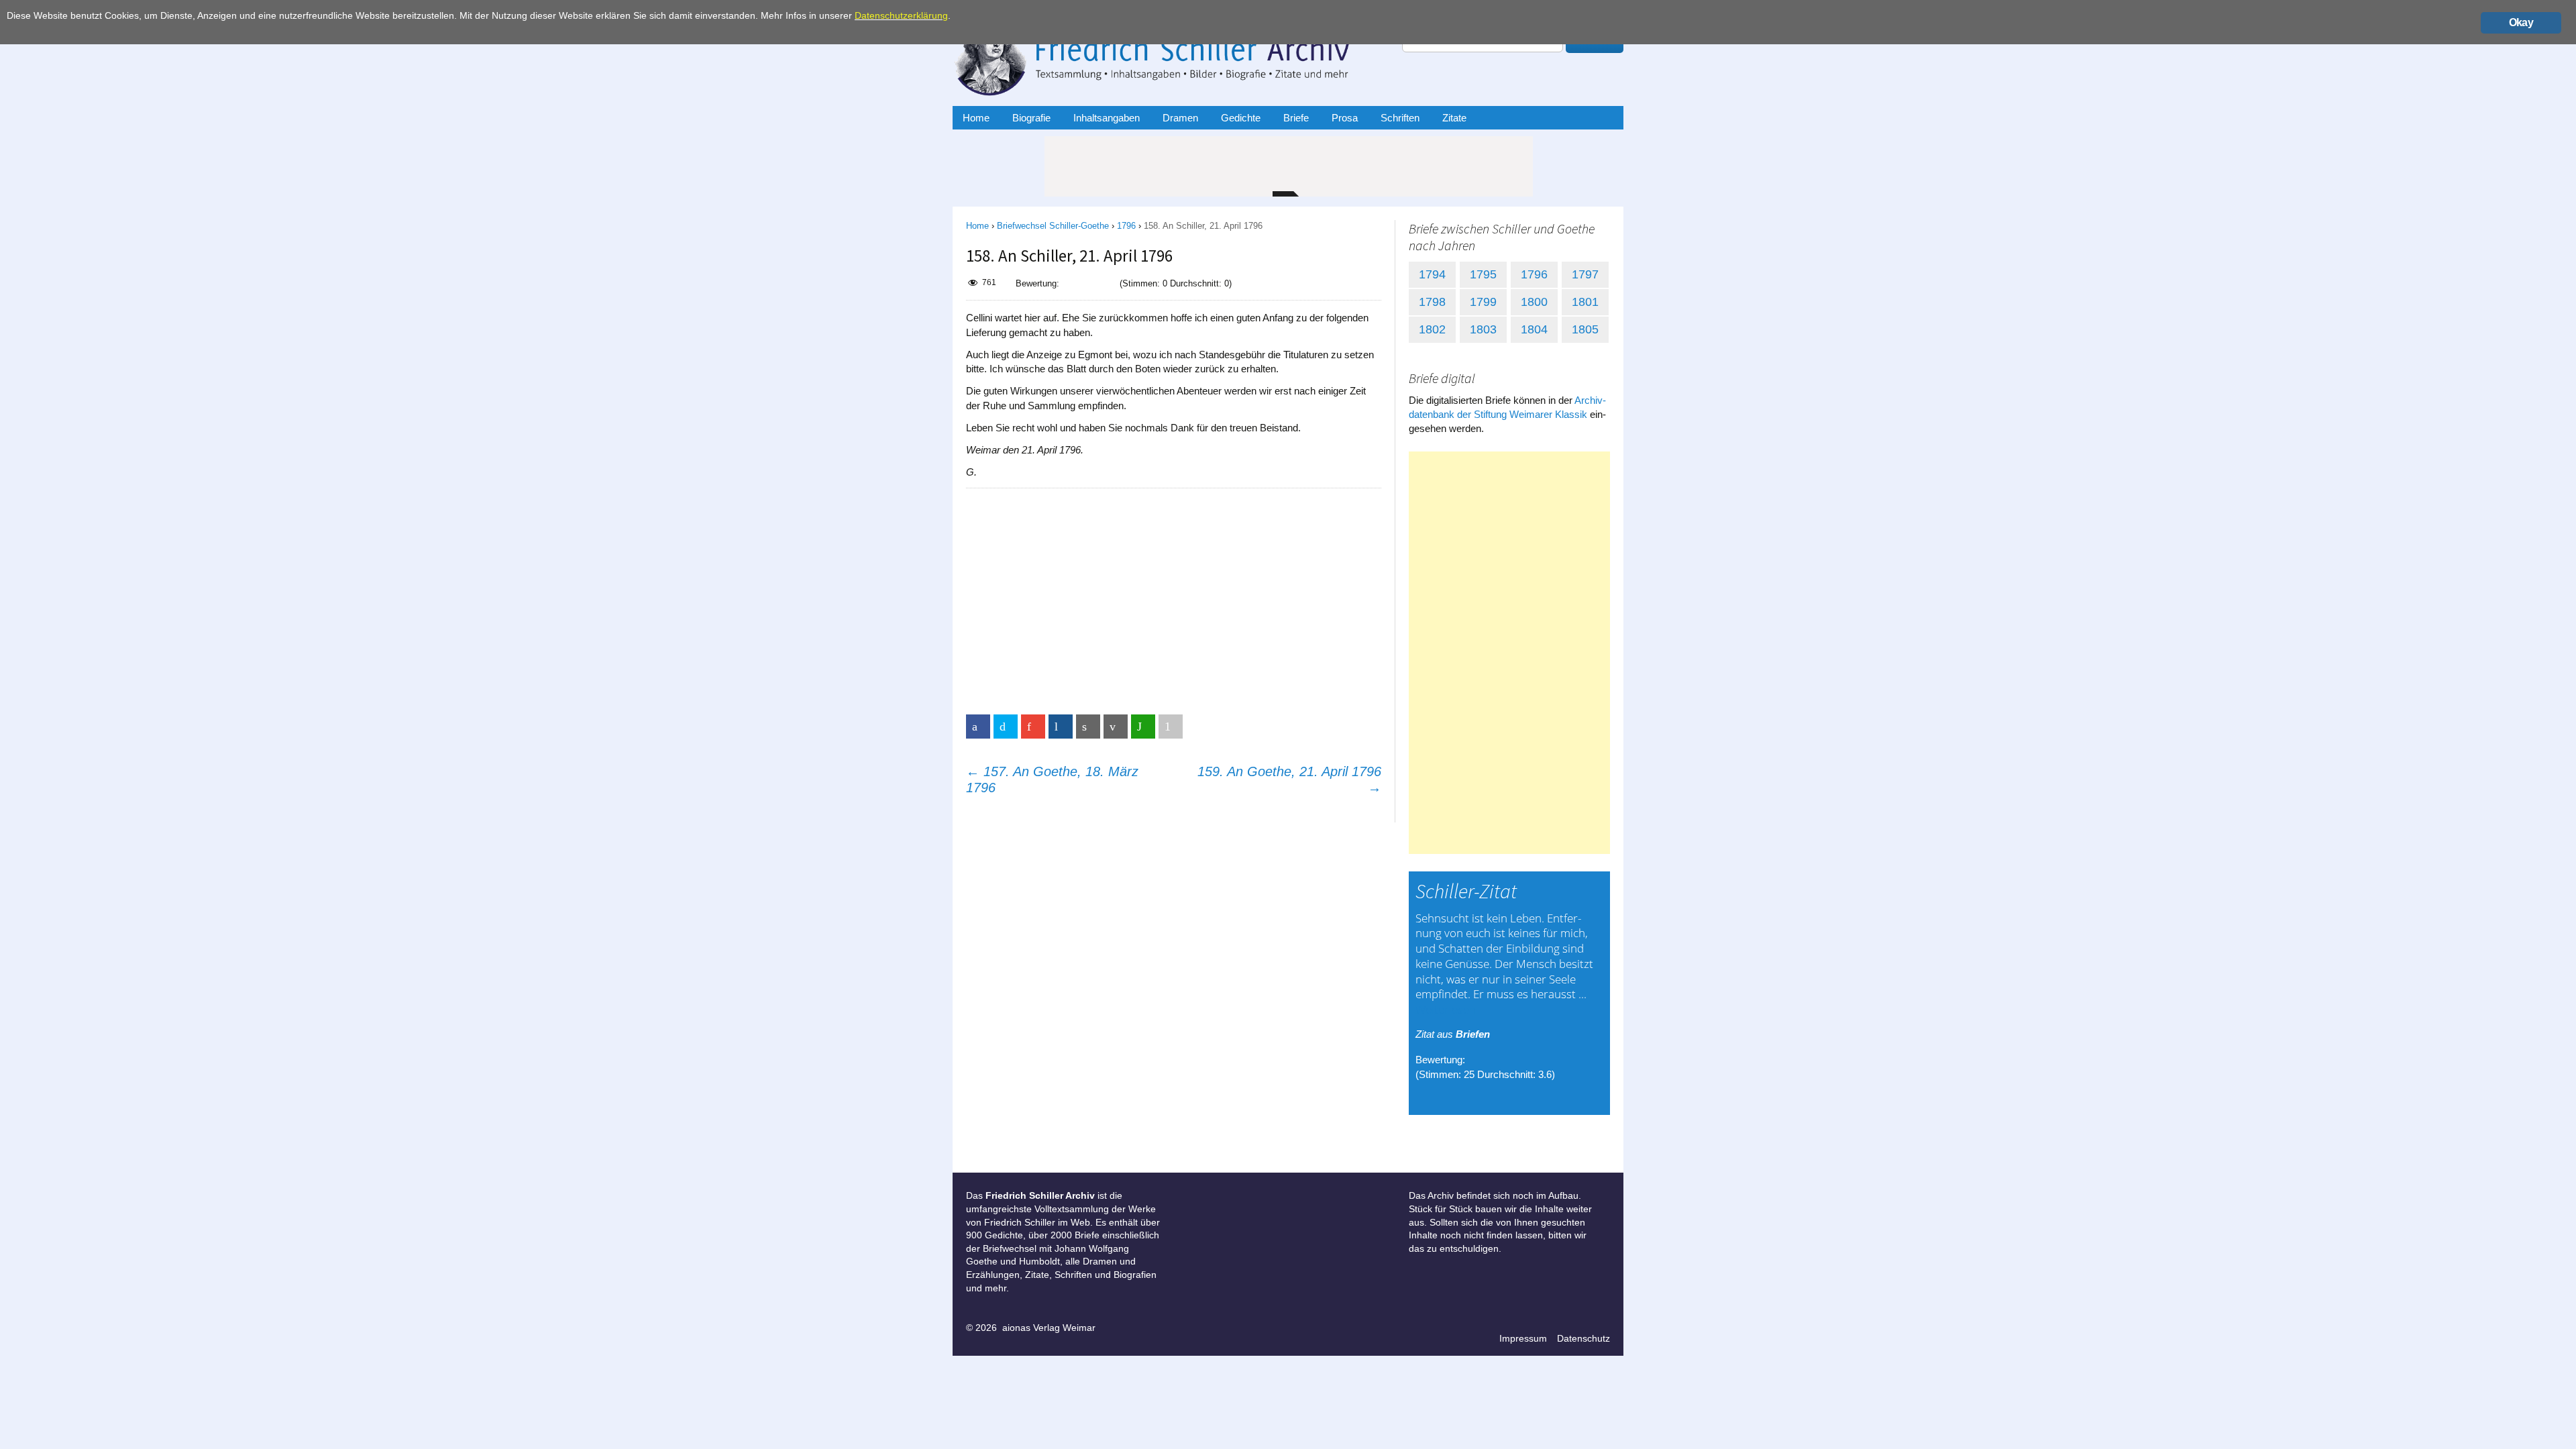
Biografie (1031, 118)
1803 (1483, 329)
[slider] (1089, 283)
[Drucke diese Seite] (1088, 727)
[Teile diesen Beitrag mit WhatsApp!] (1143, 727)
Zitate (1454, 118)
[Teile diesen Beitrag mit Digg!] (1061, 727)
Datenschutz (1584, 1338)
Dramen (1180, 118)
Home (976, 118)
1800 (1534, 302)
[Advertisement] (1173, 596)
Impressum (1523, 1338)
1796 (1126, 226)
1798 (1432, 302)
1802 (1432, 329)
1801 (1585, 302)
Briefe (1296, 118)
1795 (1483, 274)
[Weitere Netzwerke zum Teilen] (1171, 727)
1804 (1534, 329)
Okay (2521, 22)
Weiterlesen (1446, 1009)
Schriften (1400, 118)
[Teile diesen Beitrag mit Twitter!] (1006, 727)
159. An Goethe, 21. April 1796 (1289, 780)
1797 (1585, 274)
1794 (1432, 274)
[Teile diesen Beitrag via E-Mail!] (1116, 727)
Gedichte (1241, 118)
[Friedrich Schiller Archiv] (1167, 56)
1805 (1585, 329)
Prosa (1345, 118)
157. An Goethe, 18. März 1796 (1052, 780)
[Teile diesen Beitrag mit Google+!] (1033, 727)
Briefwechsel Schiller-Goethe (1053, 226)
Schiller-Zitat (1466, 891)
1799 (1483, 302)
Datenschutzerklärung (901, 16)
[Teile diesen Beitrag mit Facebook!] (978, 727)
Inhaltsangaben (1107, 118)
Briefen (1473, 1034)
